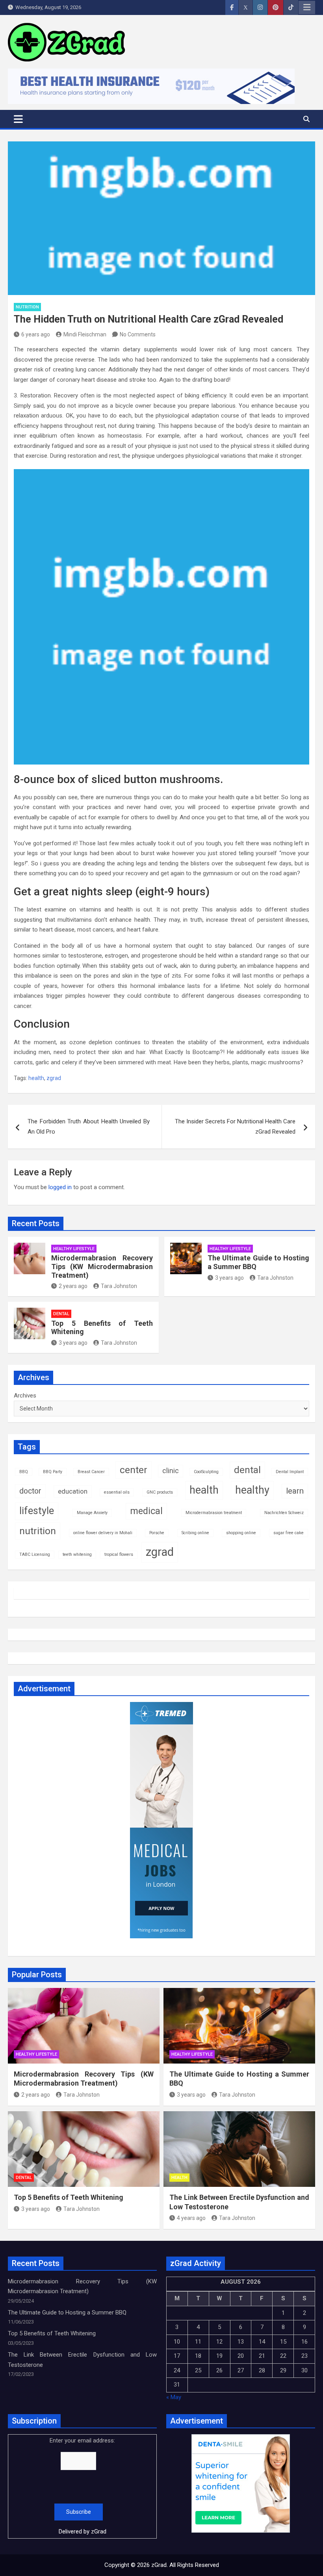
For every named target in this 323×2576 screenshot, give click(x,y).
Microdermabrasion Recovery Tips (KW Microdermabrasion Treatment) (102, 1266)
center (134, 1470)
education (73, 1491)
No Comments (138, 334)
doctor (30, 1491)
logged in (60, 1187)
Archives (25, 1396)
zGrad (99, 2531)
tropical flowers (119, 1554)
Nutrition (27, 307)
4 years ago (191, 2218)
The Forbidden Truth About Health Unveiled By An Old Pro (89, 1127)
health (36, 1078)
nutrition (38, 1531)
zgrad (54, 1078)
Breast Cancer (91, 1472)
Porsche (157, 1533)
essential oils (117, 1492)
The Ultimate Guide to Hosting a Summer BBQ (67, 2312)
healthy (252, 1490)
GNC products (160, 1492)
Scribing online (195, 1533)
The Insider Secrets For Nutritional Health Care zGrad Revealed (235, 1127)
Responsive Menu (307, 7)
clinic (171, 1471)
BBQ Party (53, 1472)
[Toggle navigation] (18, 119)
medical (146, 1511)
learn (295, 1491)
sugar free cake (289, 1533)
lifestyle (37, 1511)
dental (247, 1470)
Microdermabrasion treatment (214, 1513)
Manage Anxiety (92, 1513)
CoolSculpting (206, 1472)
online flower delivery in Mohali (103, 1533)
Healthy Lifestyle (74, 1249)
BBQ (24, 1472)
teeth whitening (77, 1554)
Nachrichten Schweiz (284, 1513)
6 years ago (36, 334)
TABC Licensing (35, 1554)
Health (179, 2178)
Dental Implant (290, 1472)
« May (174, 2397)
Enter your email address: (82, 2486)
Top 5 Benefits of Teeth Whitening (69, 2197)
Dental (61, 1314)
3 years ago (229, 1278)
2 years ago (73, 1286)
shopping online (241, 1533)
